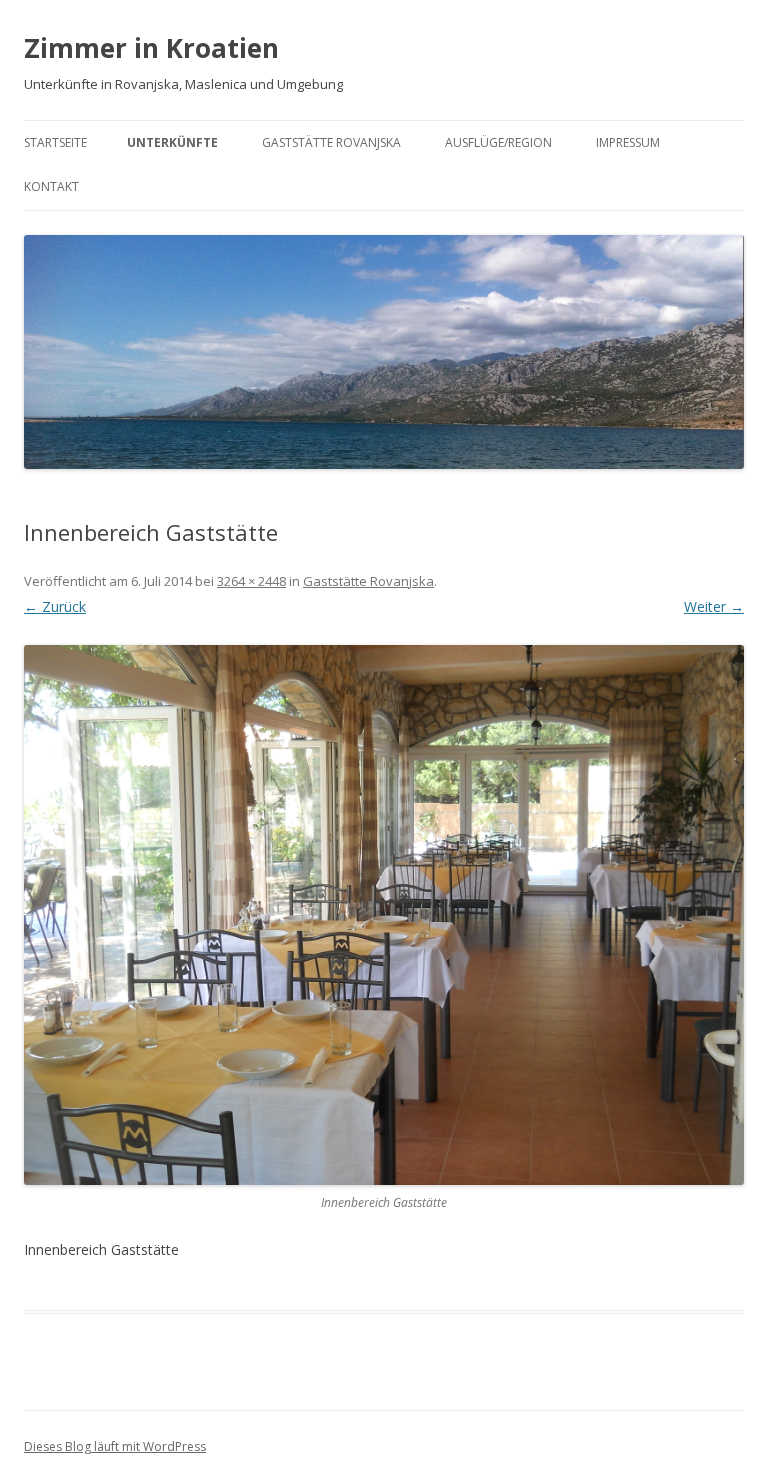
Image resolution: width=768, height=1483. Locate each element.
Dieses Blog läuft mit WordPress (115, 1446)
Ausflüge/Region (498, 142)
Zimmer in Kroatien (151, 48)
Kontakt (51, 186)
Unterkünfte (172, 142)
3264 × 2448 (251, 581)
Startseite (55, 142)
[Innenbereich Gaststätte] (384, 915)
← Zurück (55, 606)
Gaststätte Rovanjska (331, 142)
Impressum (628, 142)
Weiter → (714, 606)
